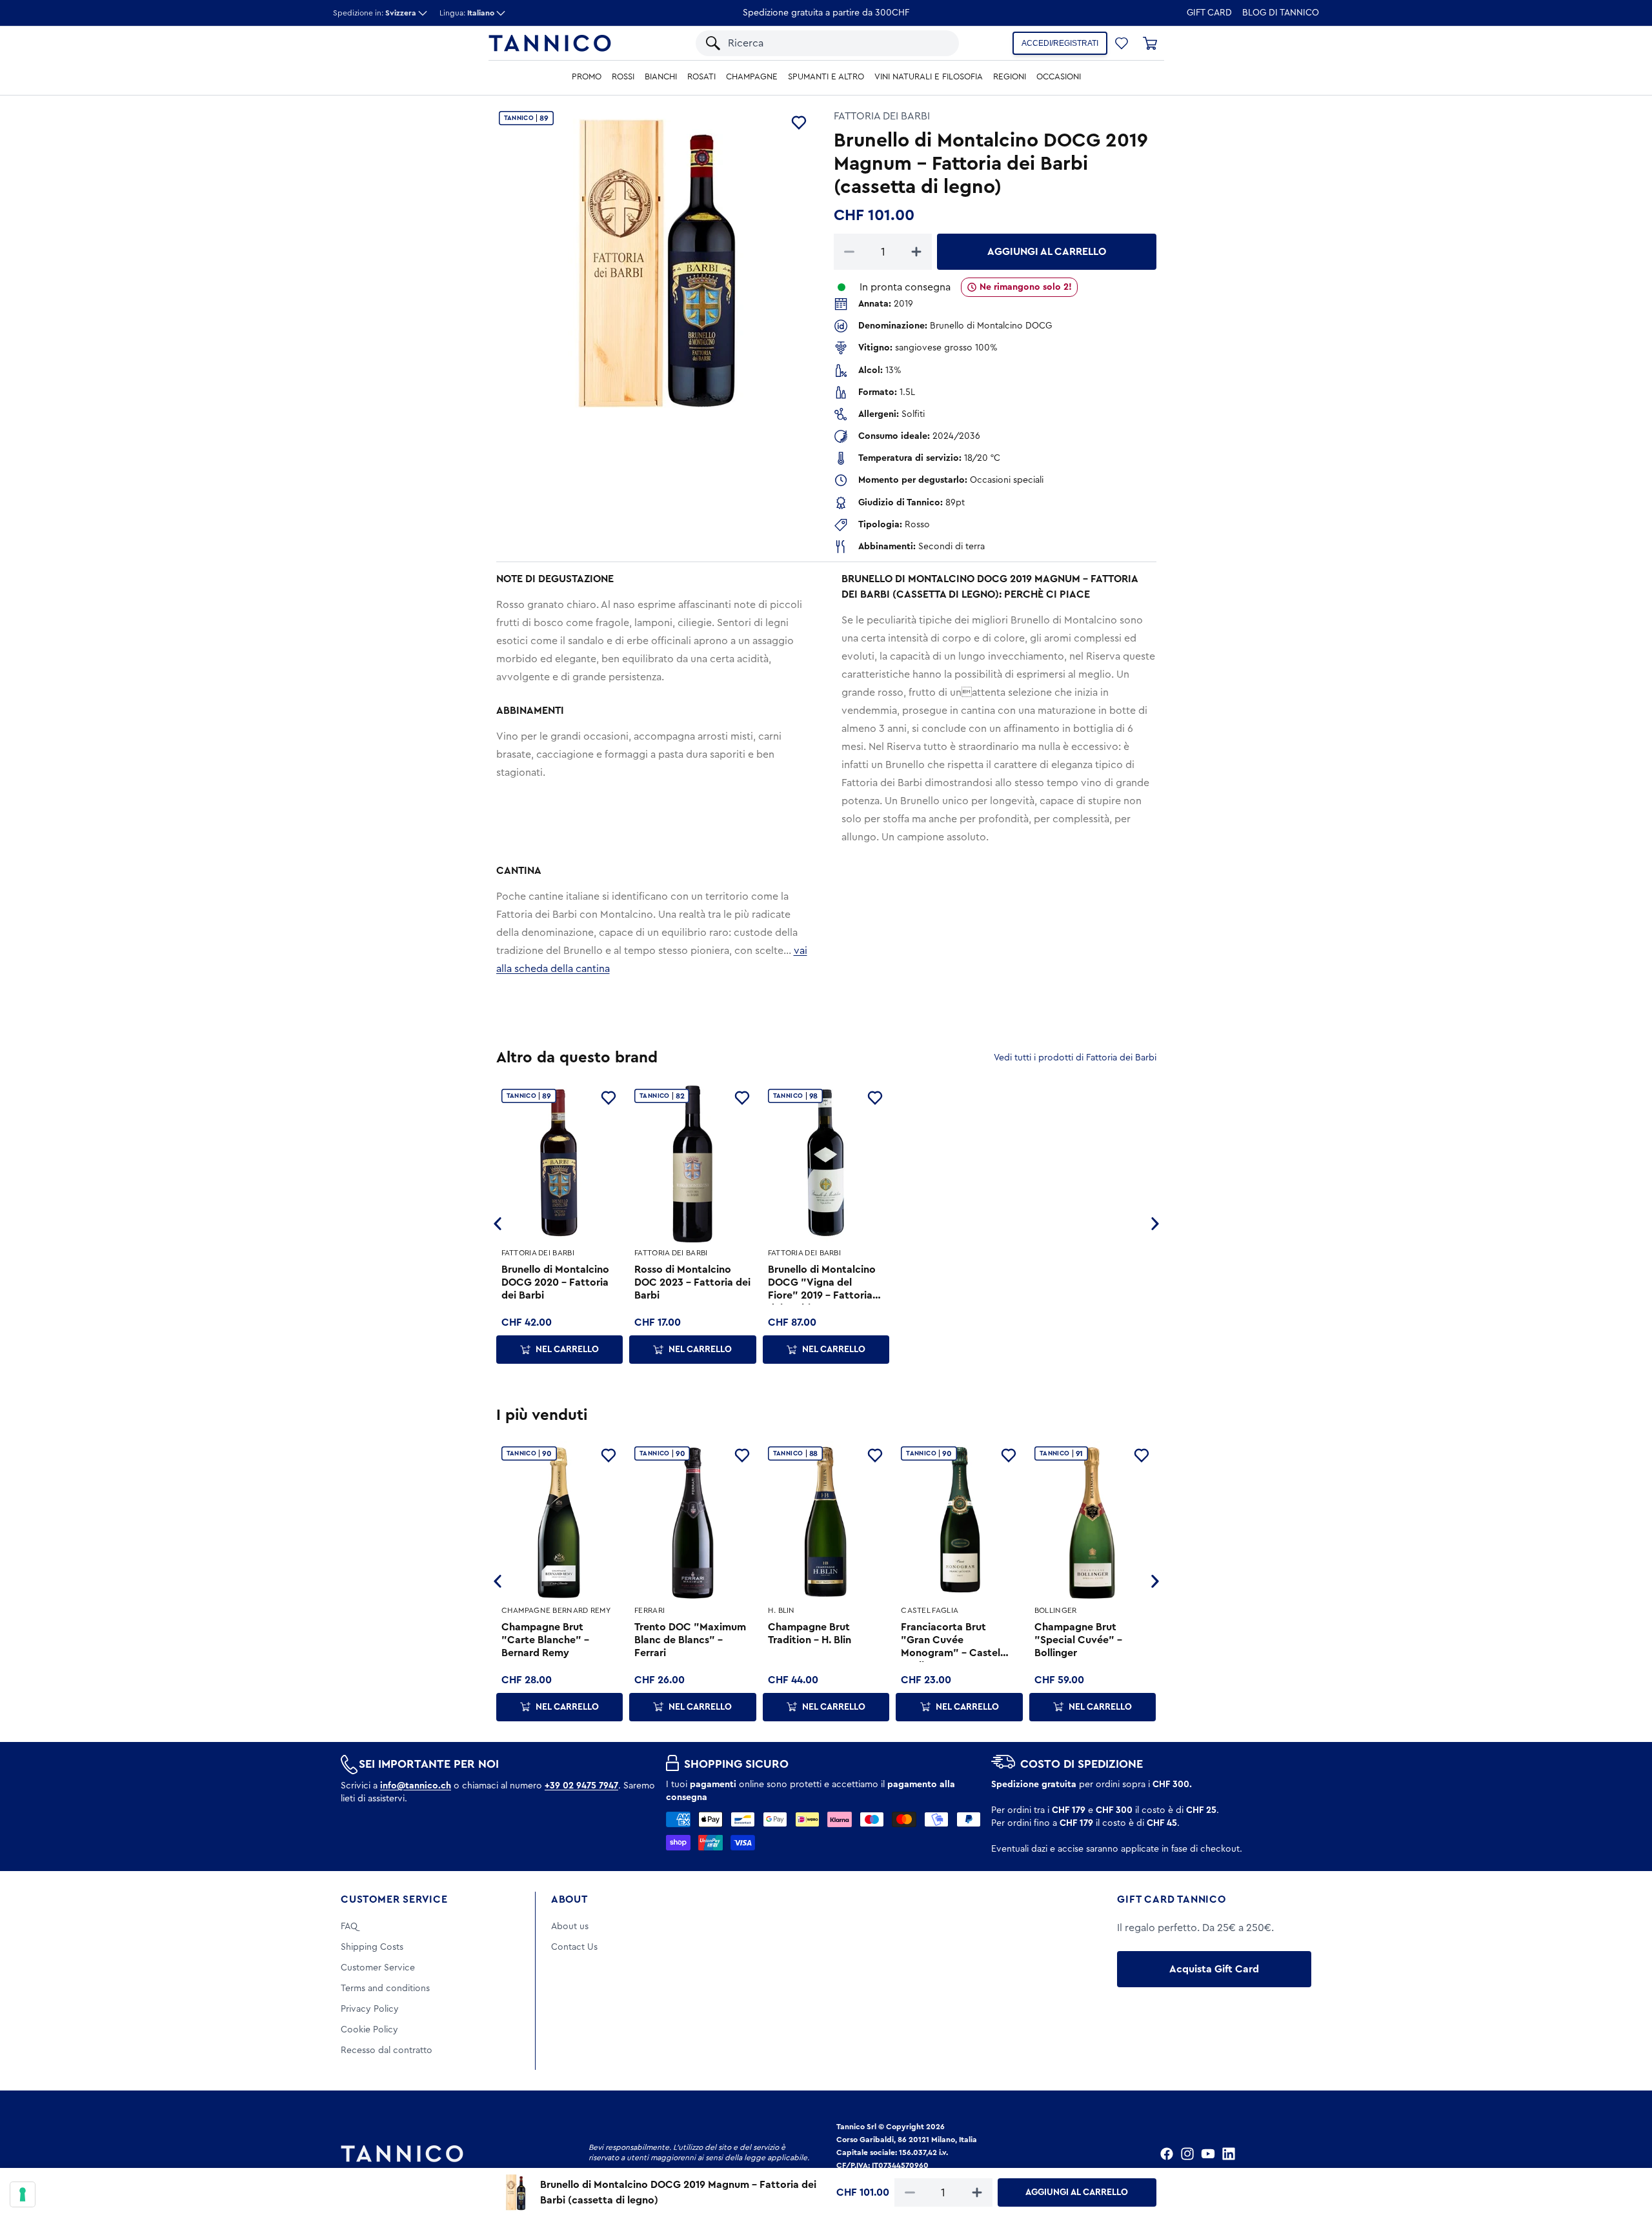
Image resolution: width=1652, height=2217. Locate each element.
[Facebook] (1167, 2154)
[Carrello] (1150, 43)
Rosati (701, 77)
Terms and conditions (385, 1989)
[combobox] (818, 43)
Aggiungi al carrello (1047, 252)
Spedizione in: (375, 13)
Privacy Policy (370, 2009)
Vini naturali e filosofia (929, 77)
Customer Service (394, 1899)
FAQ (349, 1927)
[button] (934, 43)
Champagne (752, 77)
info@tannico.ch (416, 1786)
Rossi (623, 77)
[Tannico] (550, 43)
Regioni (1010, 77)
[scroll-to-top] (1625, 2154)
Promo (587, 77)
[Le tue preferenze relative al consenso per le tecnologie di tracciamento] (23, 2194)
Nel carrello (567, 1350)
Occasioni (1059, 77)
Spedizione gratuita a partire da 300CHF (826, 13)
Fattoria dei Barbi (882, 116)
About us (570, 1927)
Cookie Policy (369, 2030)
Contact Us (574, 1947)
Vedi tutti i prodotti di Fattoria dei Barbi (1075, 1058)
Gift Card (1209, 13)
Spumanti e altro (826, 77)
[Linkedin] (1229, 2154)
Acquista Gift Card (1214, 1969)
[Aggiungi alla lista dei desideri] (799, 123)
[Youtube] (1208, 2154)
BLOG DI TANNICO (1281, 13)
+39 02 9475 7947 (581, 1786)
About (569, 1899)
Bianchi (661, 77)
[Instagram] (1187, 2154)
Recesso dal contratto (387, 2050)
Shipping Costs (372, 1947)
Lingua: (467, 13)
